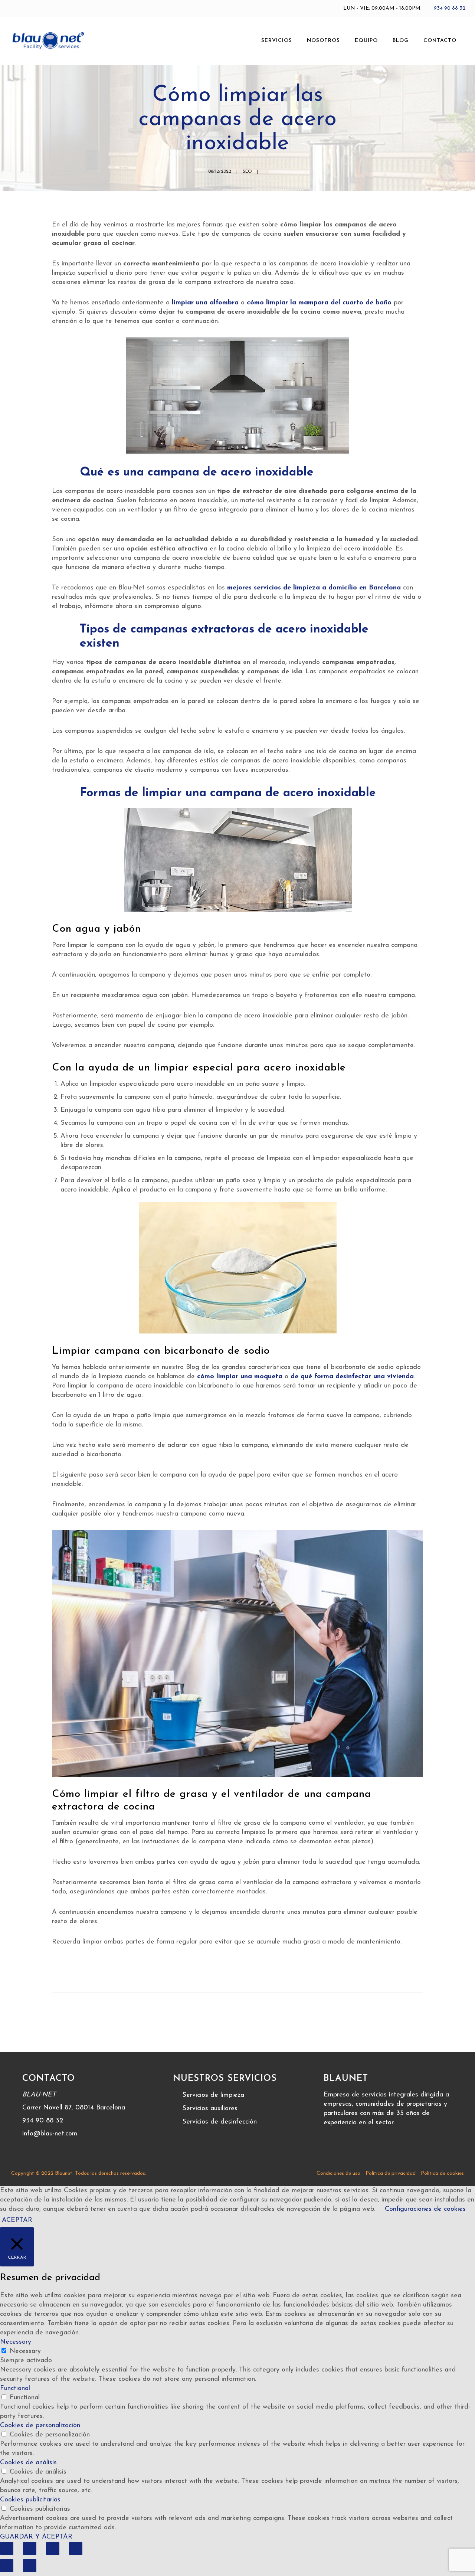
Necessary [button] (16, 2342)
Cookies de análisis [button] (28, 2463)
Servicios (277, 41)
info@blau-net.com (50, 2134)
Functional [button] (15, 2389)
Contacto (440, 41)
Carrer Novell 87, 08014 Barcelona (74, 2108)
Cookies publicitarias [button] (30, 2500)
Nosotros (323, 41)
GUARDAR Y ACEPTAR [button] (36, 2537)
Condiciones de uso (338, 2173)
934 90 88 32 (450, 8)
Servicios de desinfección (220, 2122)
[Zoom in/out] (76, 2549)
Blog (401, 41)
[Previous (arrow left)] (7, 2566)
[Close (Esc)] (7, 2549)
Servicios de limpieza (213, 2095)
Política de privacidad (391, 2173)
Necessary (25, 2351)
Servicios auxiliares (210, 2109)
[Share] (30, 2549)
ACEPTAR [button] (17, 2220)
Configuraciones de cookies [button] (425, 2209)
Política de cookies (442, 2173)
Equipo (366, 41)
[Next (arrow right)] (30, 2566)
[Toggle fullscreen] (53, 2549)
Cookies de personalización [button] (40, 2426)
